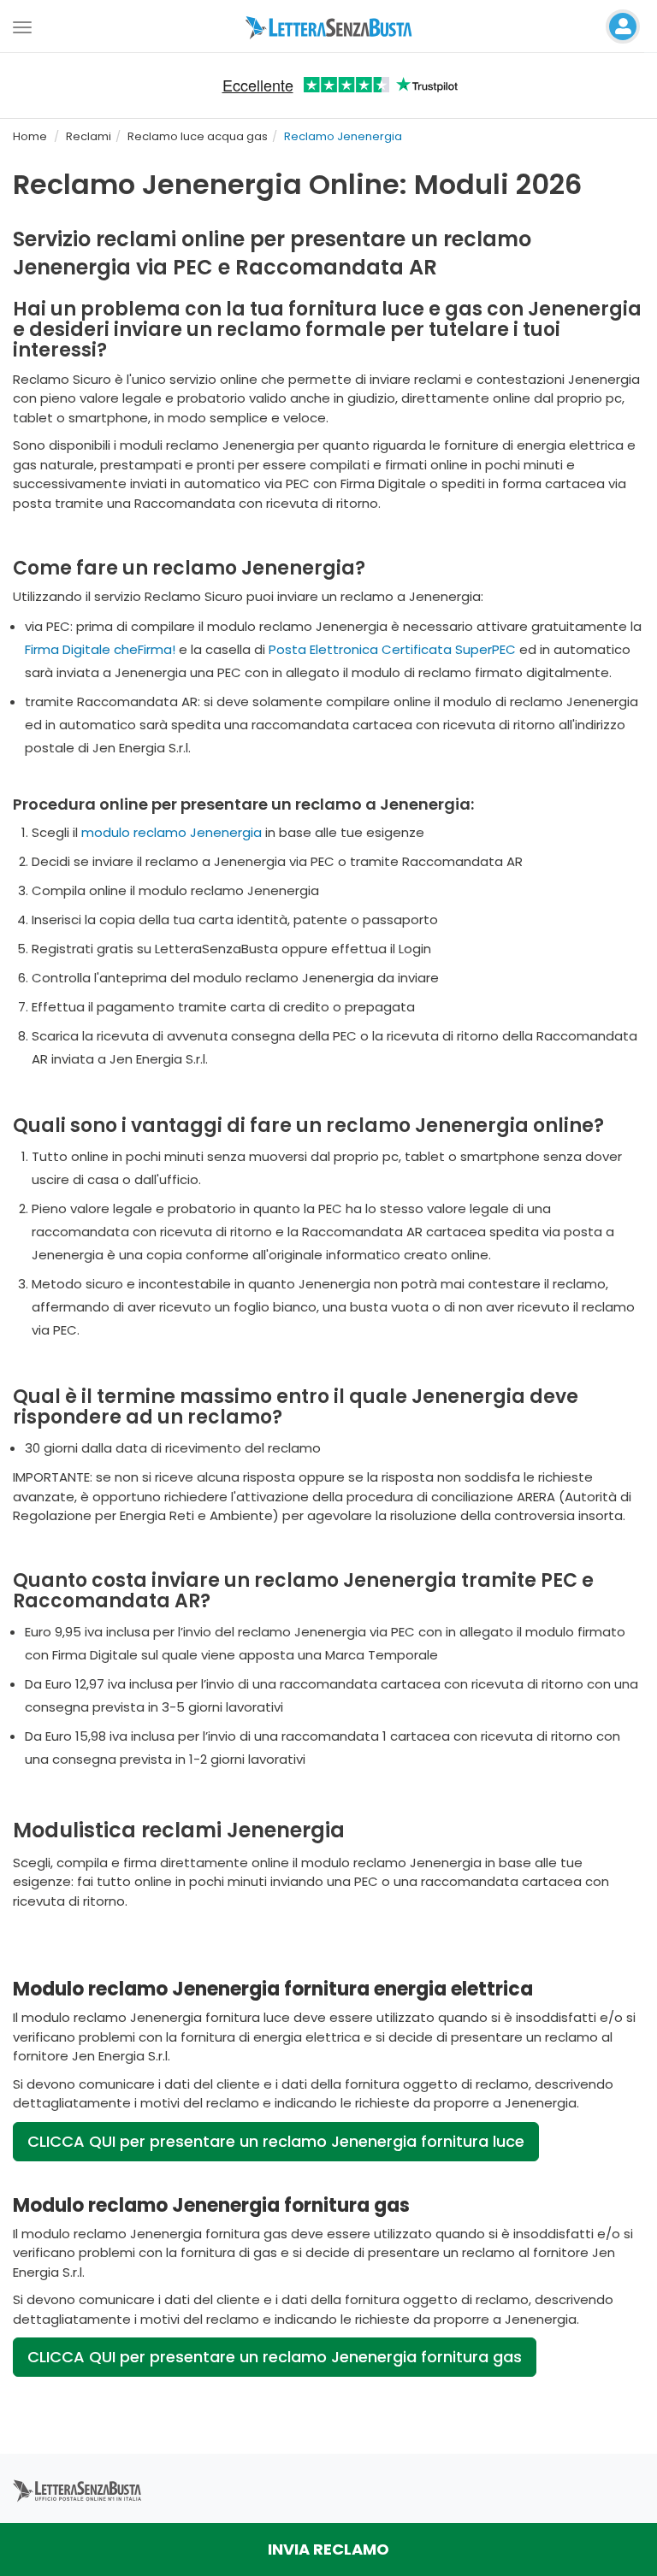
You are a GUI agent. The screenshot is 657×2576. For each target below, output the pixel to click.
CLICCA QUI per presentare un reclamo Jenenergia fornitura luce (276, 2141)
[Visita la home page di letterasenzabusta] (329, 27)
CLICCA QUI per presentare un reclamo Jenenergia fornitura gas (275, 2357)
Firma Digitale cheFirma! (100, 649)
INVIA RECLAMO (328, 2549)
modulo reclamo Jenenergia (172, 832)
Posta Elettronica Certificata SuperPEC (392, 649)
